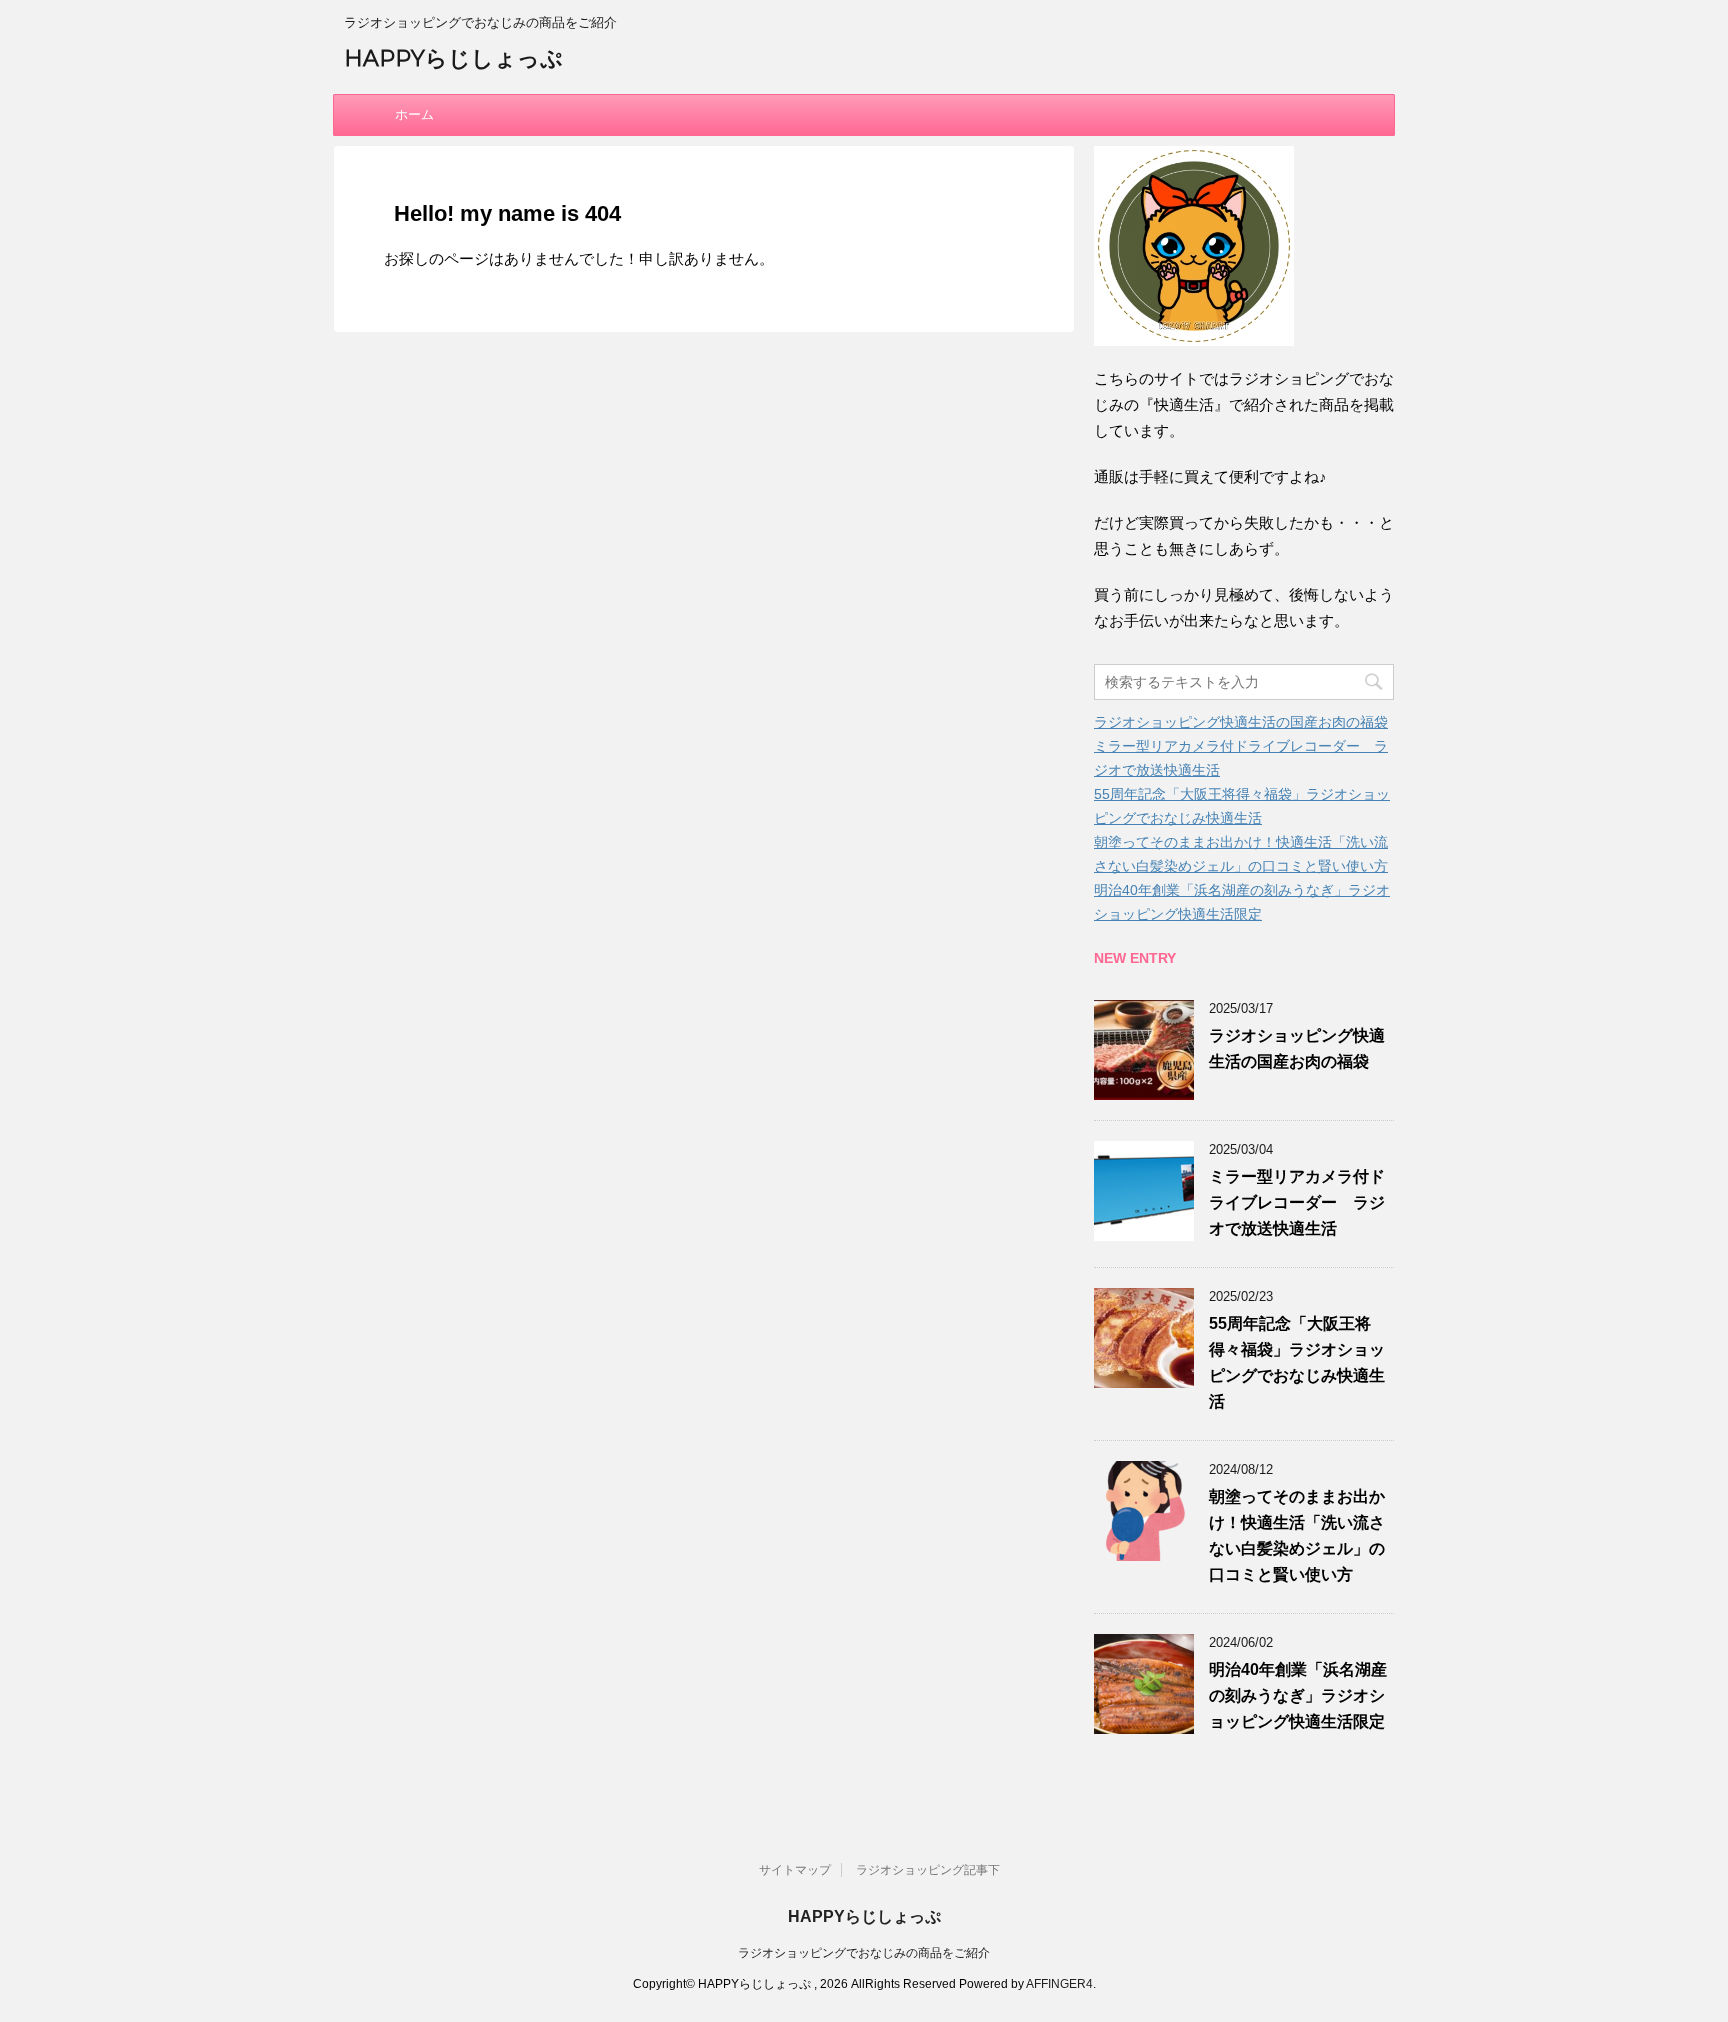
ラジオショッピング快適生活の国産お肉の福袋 (1241, 722)
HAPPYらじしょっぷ (453, 58)
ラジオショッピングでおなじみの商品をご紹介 (864, 1953)
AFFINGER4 (1059, 1984)
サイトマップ (795, 1870)
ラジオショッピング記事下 (928, 1870)
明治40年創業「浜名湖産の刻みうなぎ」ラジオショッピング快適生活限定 (1298, 1695)
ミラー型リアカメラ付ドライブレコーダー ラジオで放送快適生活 (1297, 1202)
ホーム (414, 114)
